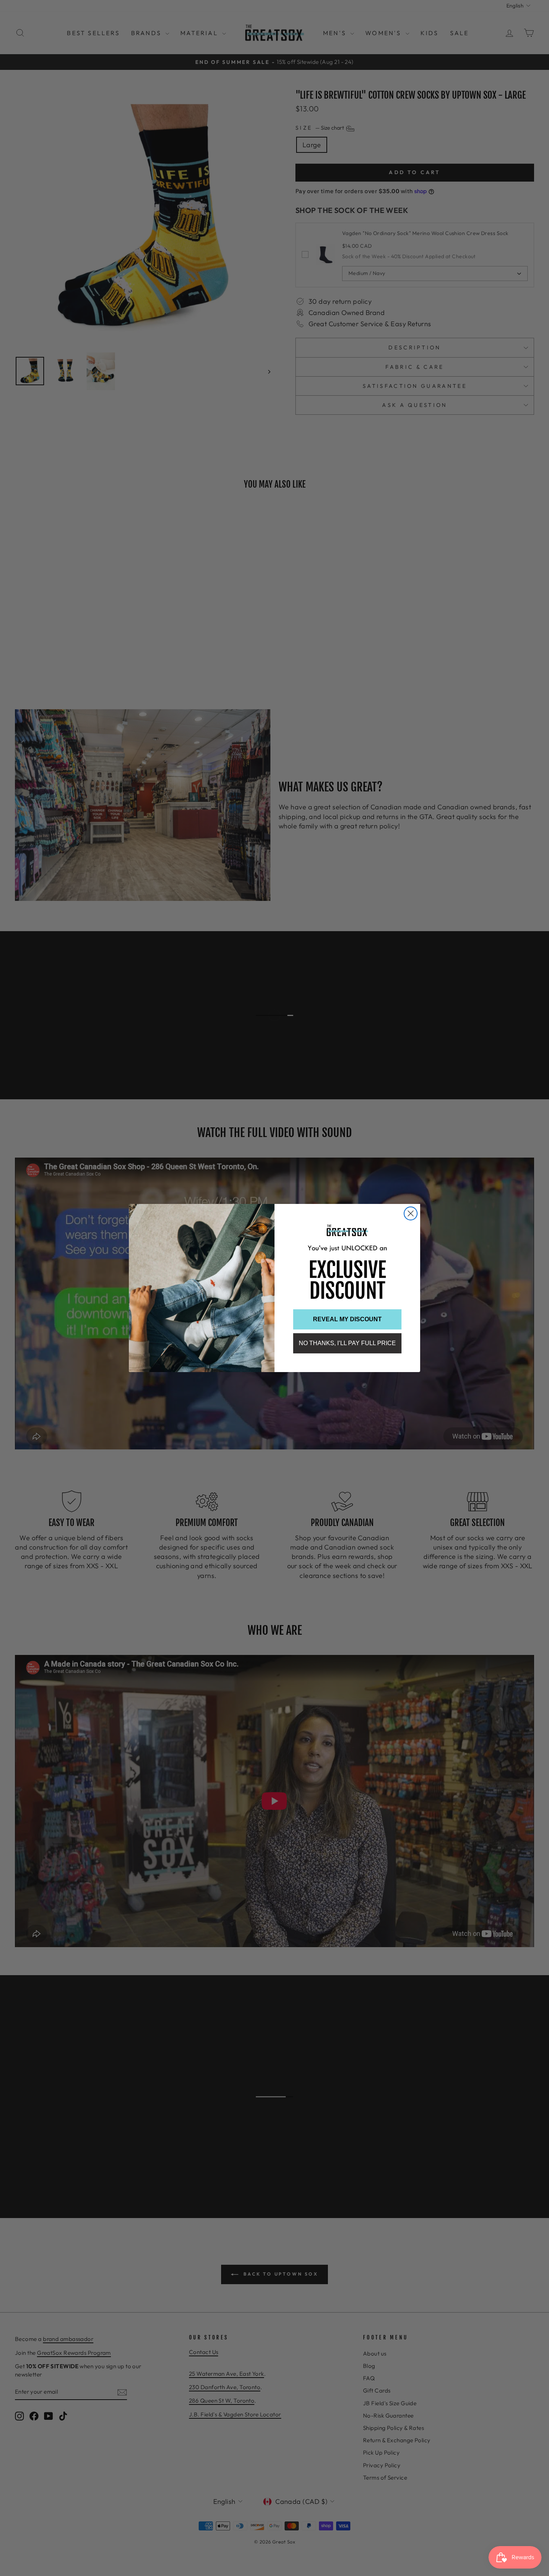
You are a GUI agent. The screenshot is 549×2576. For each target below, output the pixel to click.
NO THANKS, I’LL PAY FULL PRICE (347, 1343)
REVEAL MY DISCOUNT (347, 1319)
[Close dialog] (411, 1213)
